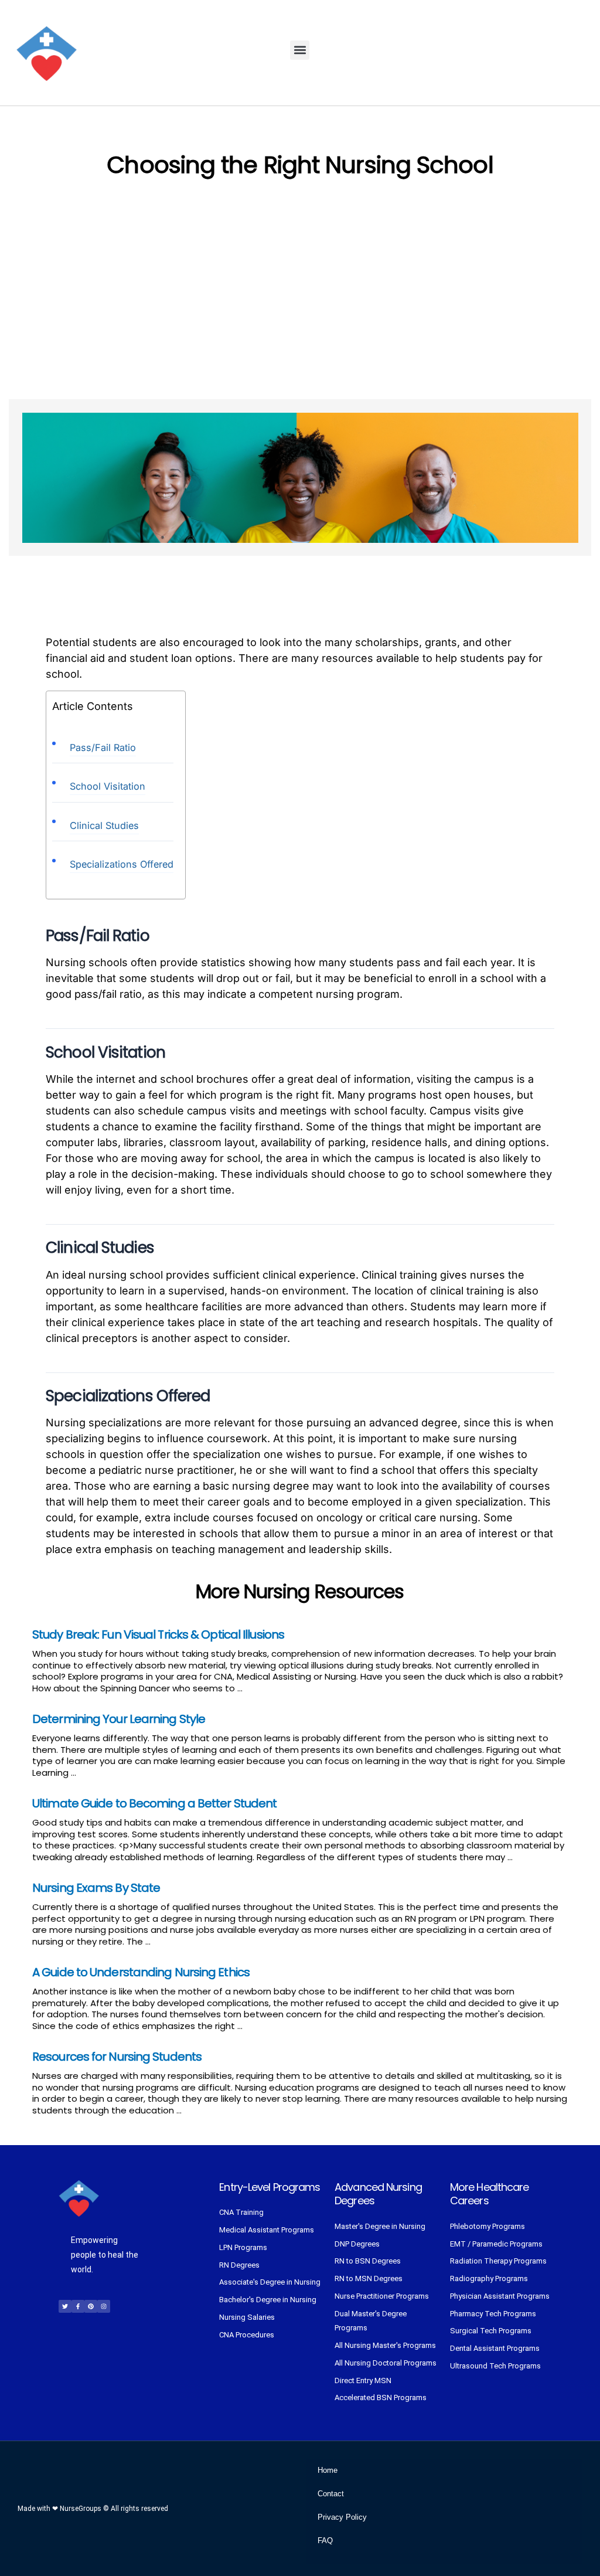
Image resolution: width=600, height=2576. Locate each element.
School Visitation (108, 786)
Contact (331, 2494)
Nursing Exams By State (96, 1888)
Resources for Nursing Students (117, 2057)
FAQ (325, 2541)
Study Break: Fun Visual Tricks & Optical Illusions (158, 1634)
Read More (267, 1688)
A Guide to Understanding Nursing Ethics (141, 1972)
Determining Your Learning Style (119, 1719)
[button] (300, 50)
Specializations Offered (122, 864)
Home (328, 2470)
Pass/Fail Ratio (103, 747)
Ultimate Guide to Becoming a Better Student (154, 1803)
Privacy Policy (342, 2517)
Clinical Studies (104, 825)
